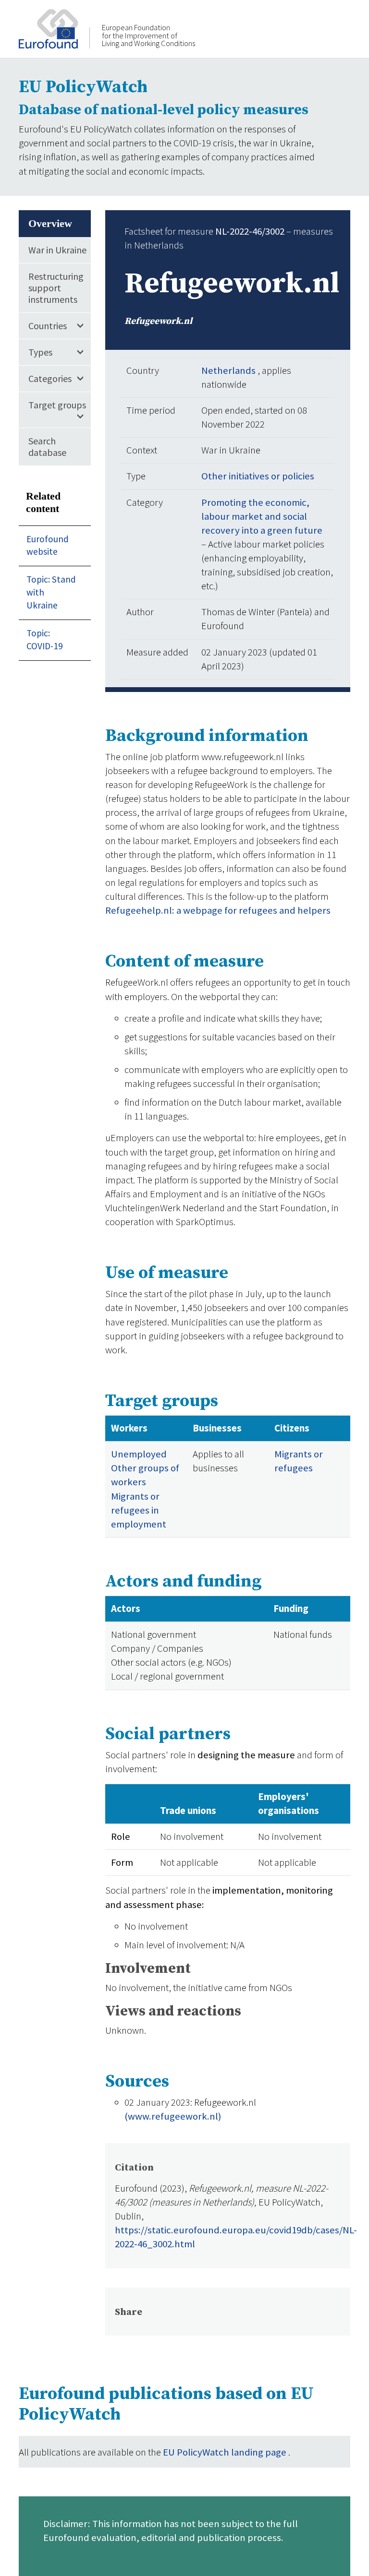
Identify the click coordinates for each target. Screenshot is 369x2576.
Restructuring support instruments (56, 288)
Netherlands (229, 370)
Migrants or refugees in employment (139, 1510)
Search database (47, 447)
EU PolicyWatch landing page (226, 2452)
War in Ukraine (57, 250)
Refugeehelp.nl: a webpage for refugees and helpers (218, 910)
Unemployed (139, 1454)
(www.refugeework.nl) (173, 2116)
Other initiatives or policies (258, 476)
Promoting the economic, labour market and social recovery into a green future (262, 516)
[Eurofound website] (54, 28)
